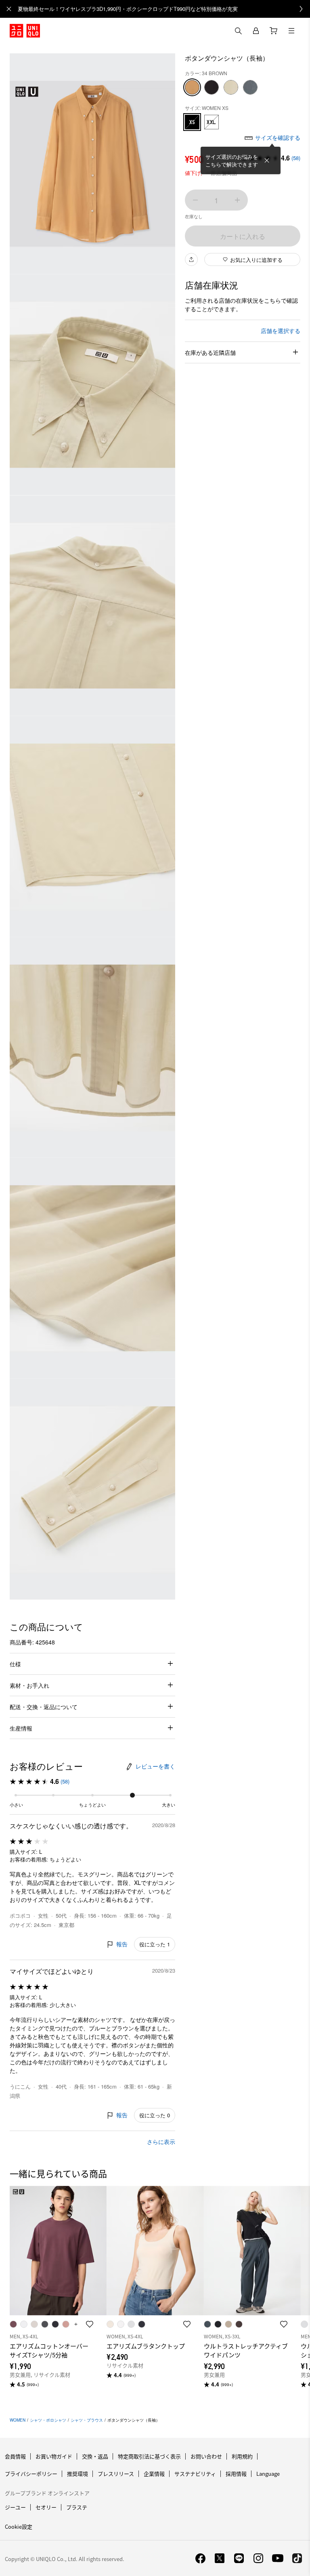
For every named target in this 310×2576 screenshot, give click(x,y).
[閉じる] (267, 160)
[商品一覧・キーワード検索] (291, 31)
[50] (231, 87)
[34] (192, 87)
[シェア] (191, 259)
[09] (212, 87)
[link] (164, 9)
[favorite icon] (90, 2324)
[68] (250, 87)
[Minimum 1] (195, 200)
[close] (9, 9)
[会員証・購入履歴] (256, 31)
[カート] (274, 31)
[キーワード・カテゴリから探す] (238, 31)
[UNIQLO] (25, 31)
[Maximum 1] (237, 200)
